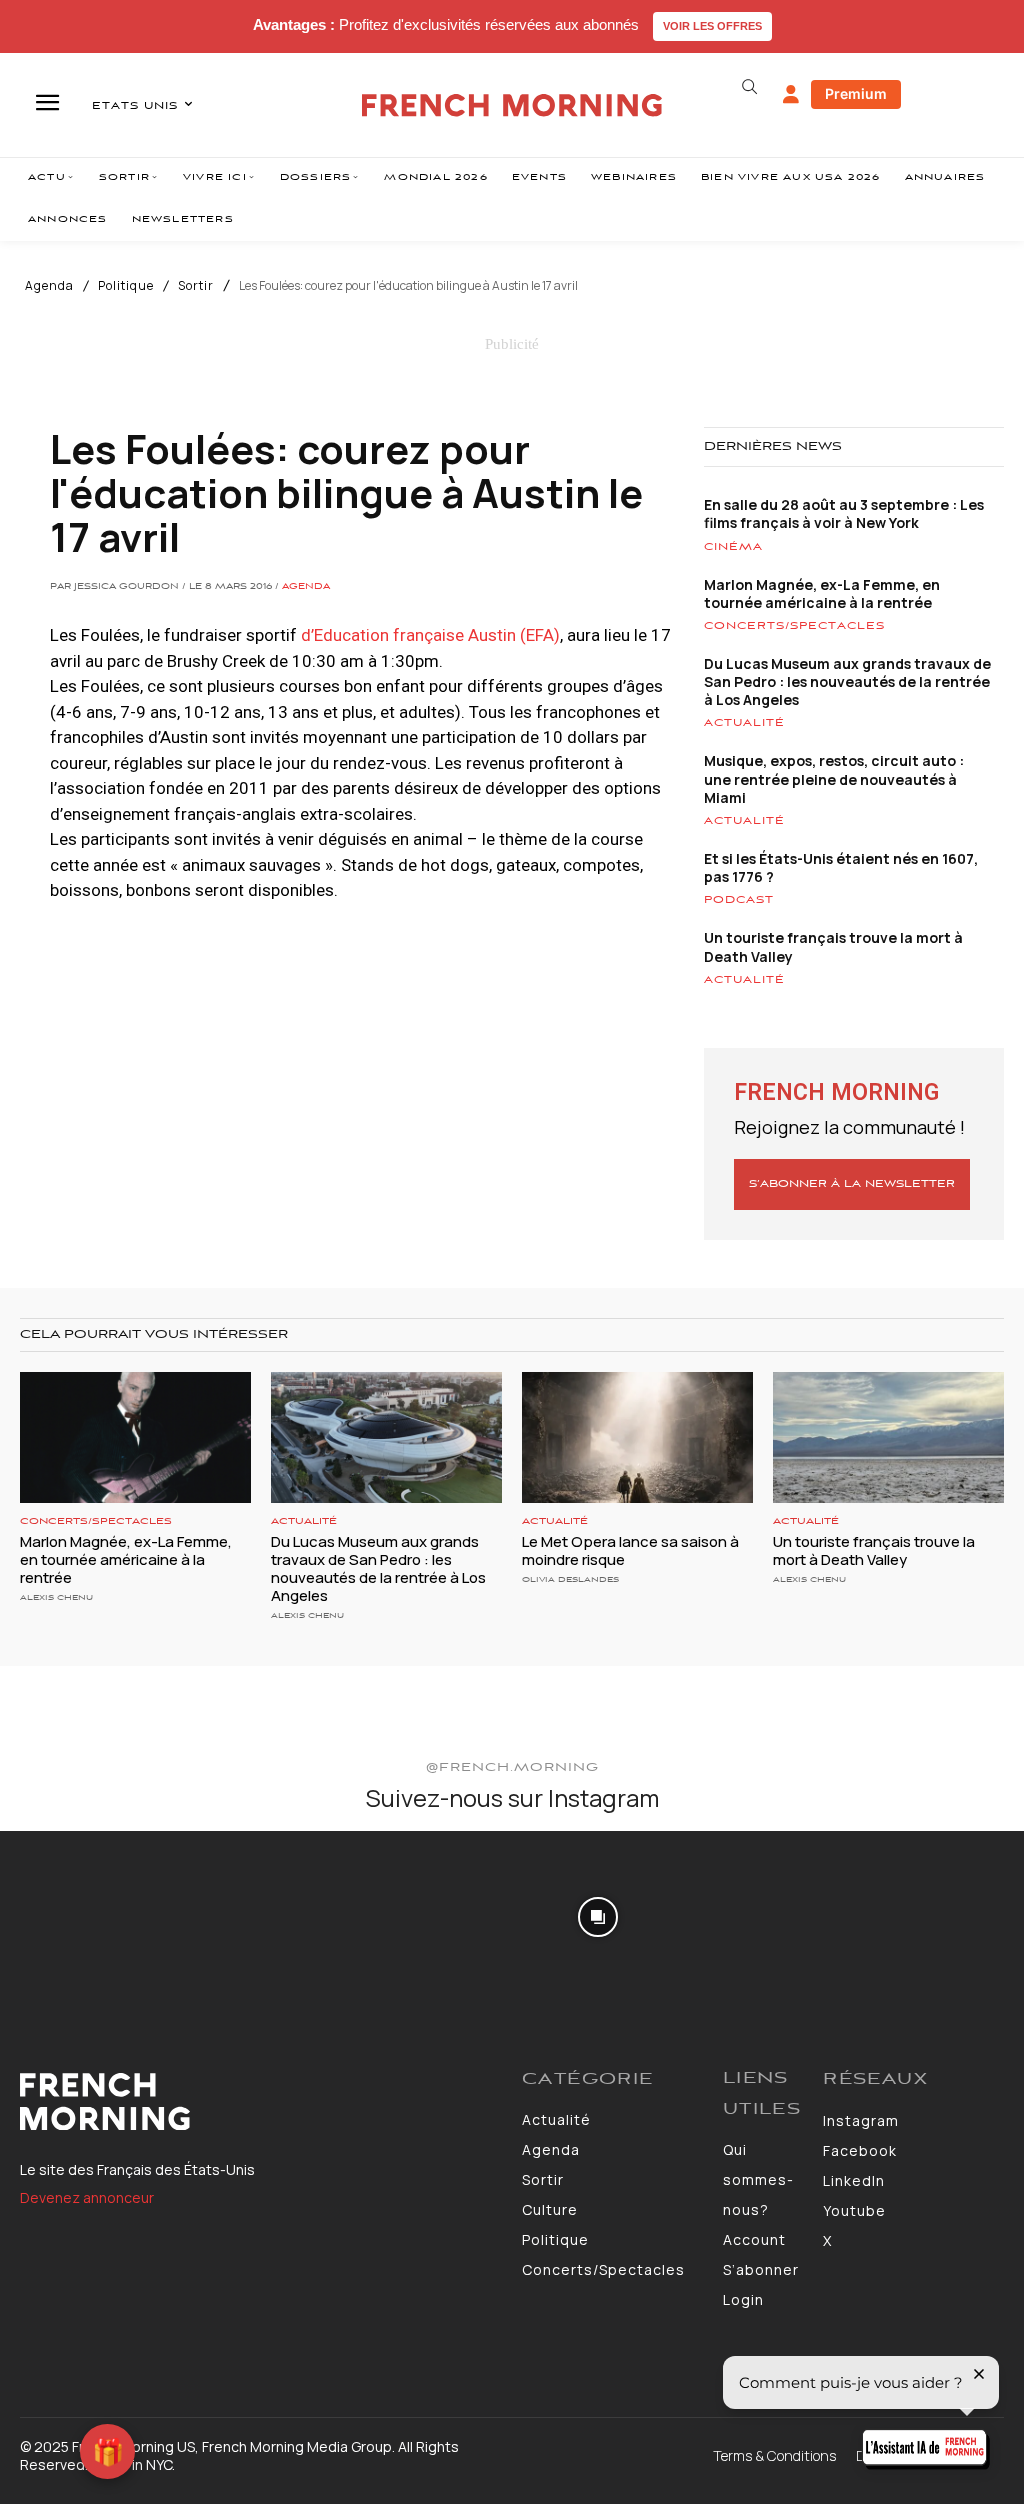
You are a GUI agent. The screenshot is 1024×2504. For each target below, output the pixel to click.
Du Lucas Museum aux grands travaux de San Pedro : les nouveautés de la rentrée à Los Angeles (847, 681)
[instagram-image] (83, 1914)
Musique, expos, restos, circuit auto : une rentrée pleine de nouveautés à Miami (834, 778)
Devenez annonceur (87, 2197)
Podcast (739, 900)
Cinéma (733, 547)
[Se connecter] (791, 95)
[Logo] (261, 2102)
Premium (856, 93)
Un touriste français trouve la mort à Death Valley (833, 946)
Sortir (196, 286)
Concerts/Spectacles (794, 626)
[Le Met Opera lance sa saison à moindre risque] (637, 1438)
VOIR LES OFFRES (712, 26)
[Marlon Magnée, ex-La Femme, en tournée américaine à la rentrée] (135, 1438)
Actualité (744, 723)
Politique (126, 286)
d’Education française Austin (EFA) (430, 635)
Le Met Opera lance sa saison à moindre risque (630, 1550)
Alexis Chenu (56, 1597)
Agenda (49, 286)
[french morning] (512, 105)
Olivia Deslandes (570, 1579)
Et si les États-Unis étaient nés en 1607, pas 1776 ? (841, 867)
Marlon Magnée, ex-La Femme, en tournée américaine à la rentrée (822, 593)
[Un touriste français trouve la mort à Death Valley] (888, 1438)
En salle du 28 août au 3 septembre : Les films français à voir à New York (844, 513)
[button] (750, 87)
